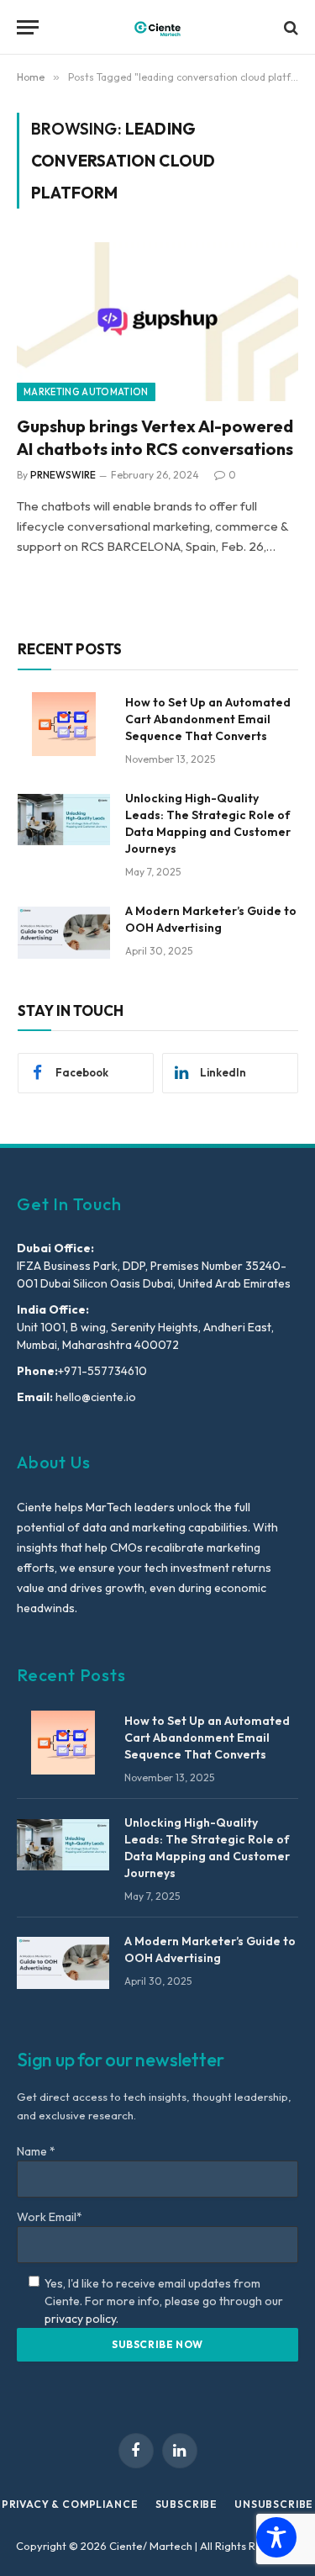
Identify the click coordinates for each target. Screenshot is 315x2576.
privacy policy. (81, 2319)
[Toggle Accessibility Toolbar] (276, 2537)
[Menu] (28, 27)
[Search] (289, 27)
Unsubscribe (274, 2504)
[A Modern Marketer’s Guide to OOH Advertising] (64, 933)
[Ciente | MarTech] (157, 27)
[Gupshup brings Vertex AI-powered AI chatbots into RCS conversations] (157, 321)
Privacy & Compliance (70, 2504)
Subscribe (187, 2504)
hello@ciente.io (94, 1397)
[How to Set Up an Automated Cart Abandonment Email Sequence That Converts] (64, 724)
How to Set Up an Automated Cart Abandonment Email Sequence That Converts (208, 719)
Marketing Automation (86, 392)
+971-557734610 (102, 1371)
